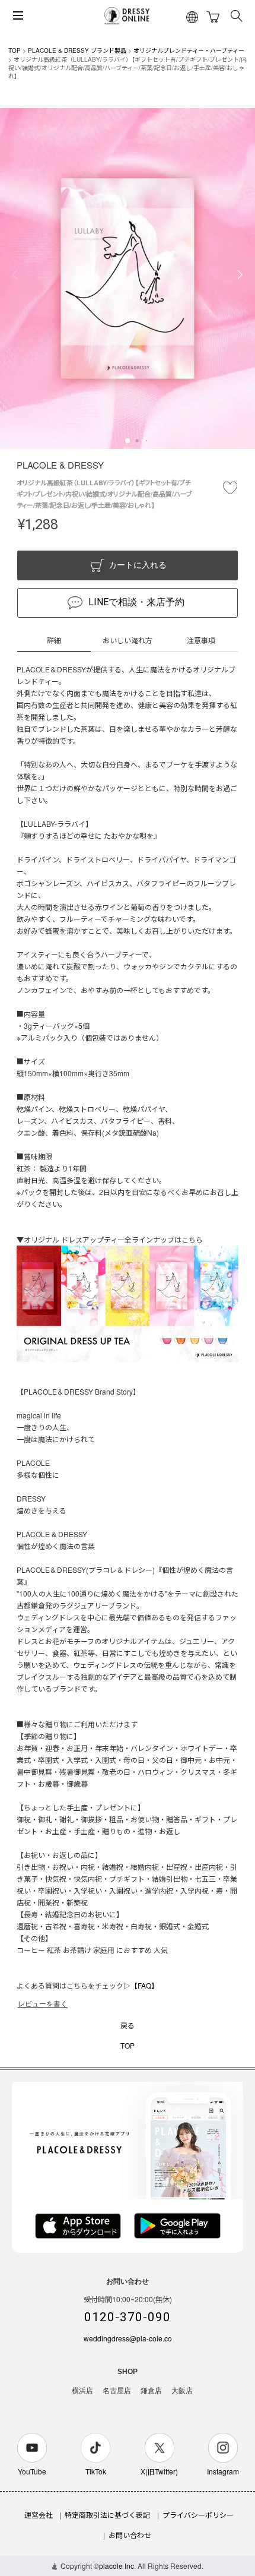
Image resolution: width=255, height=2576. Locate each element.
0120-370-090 (128, 2317)
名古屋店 (117, 2391)
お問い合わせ (130, 2535)
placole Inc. (117, 2566)
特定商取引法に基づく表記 (107, 2515)
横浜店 (82, 2391)
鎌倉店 (151, 2391)
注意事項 (201, 640)
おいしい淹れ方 (128, 640)
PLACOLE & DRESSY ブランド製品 (77, 50)
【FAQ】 (144, 1985)
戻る (128, 2025)
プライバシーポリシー (198, 2515)
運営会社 (39, 2515)
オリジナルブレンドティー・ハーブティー (189, 50)
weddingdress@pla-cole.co (128, 2338)
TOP (15, 50)
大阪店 (182, 2391)
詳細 (54, 640)
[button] (128, 441)
